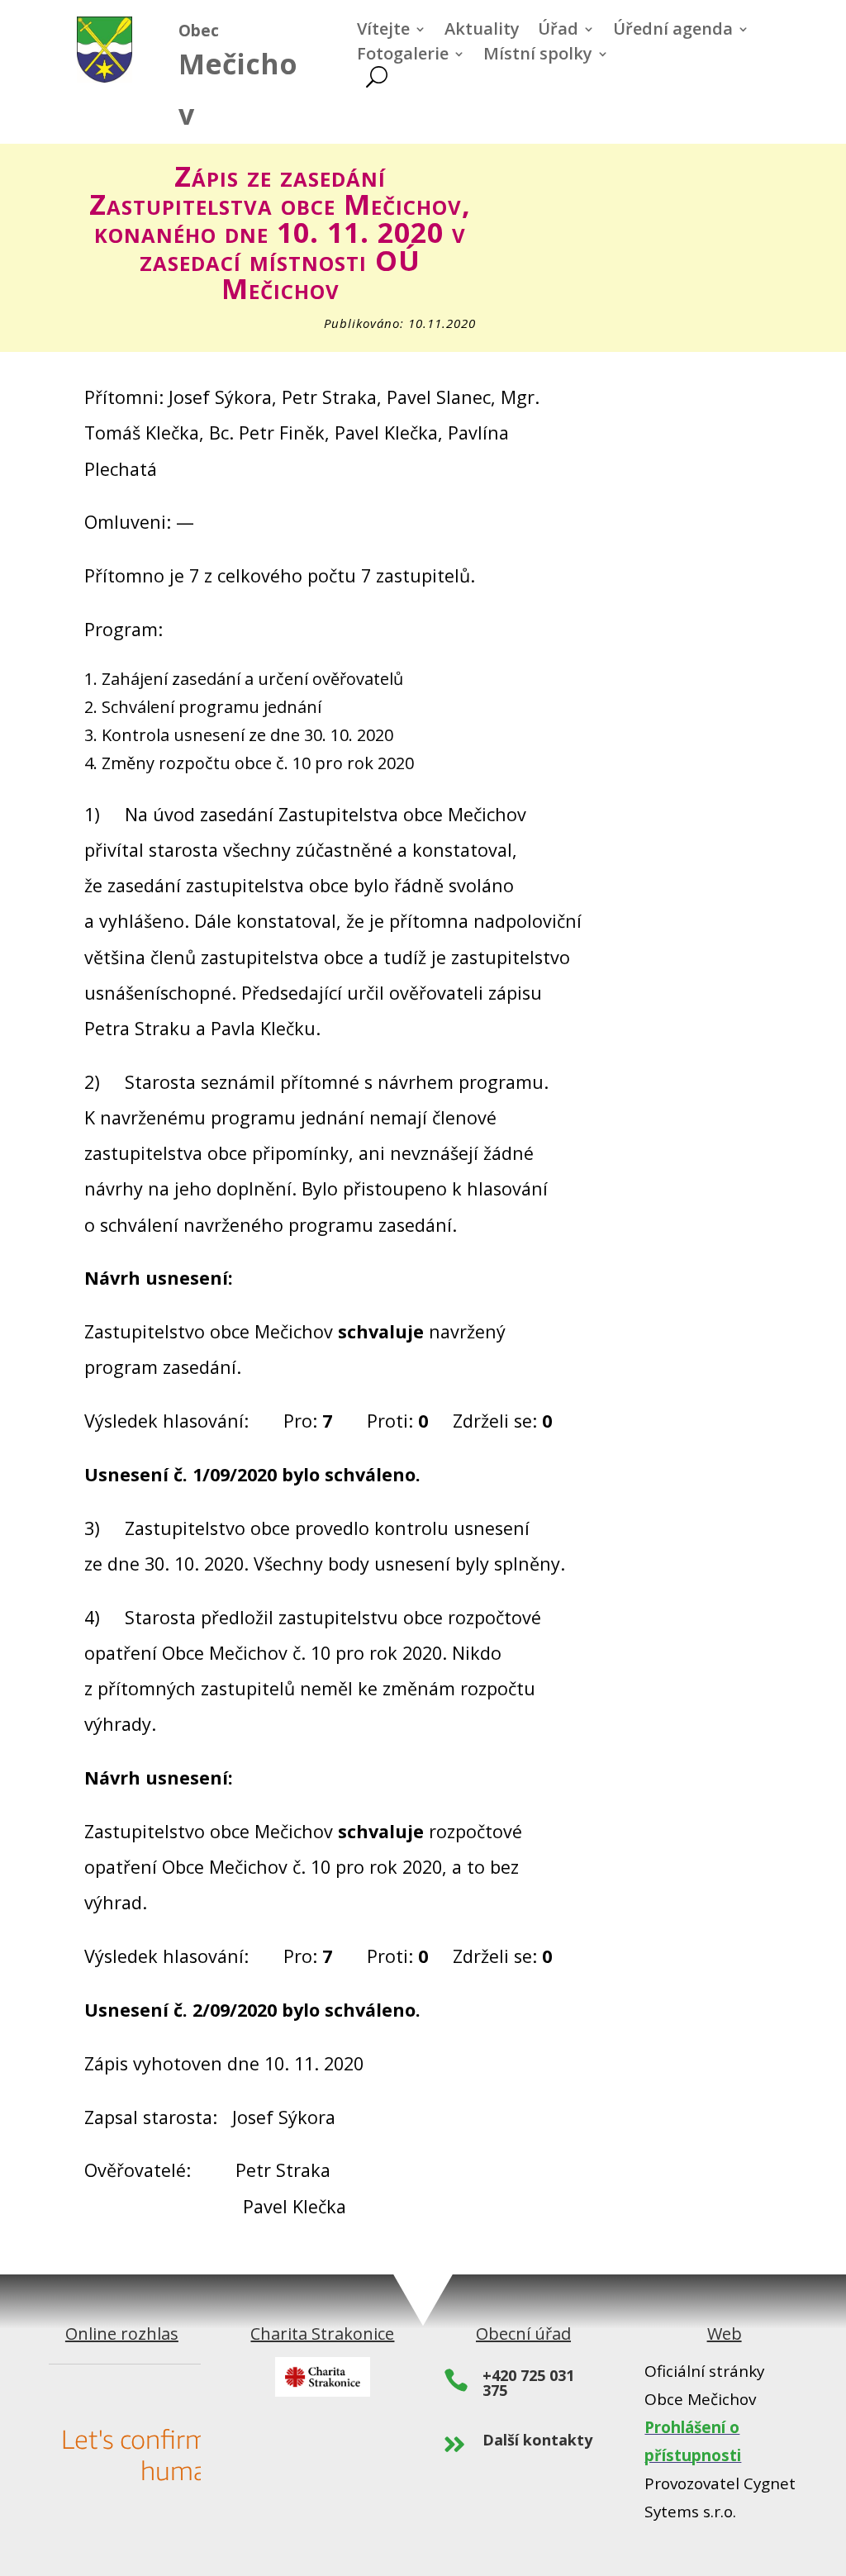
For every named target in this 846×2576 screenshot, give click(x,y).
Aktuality (482, 31)
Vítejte (383, 31)
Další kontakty (537, 2440)
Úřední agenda (673, 31)
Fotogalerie (403, 56)
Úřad (558, 31)
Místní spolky (538, 56)
